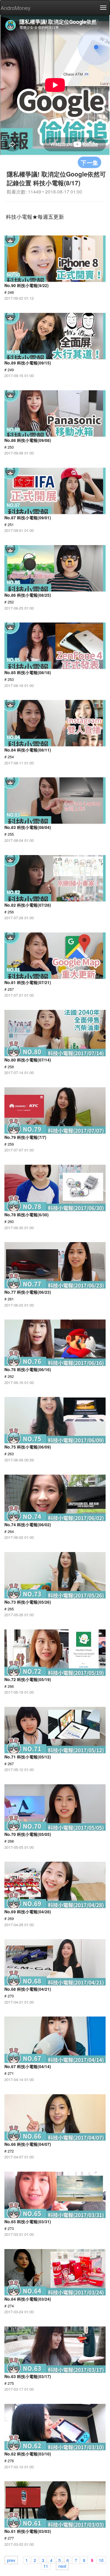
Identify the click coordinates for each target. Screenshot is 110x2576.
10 (101, 2560)
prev (11, 2560)
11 (46, 2566)
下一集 (89, 162)
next (62, 2566)
